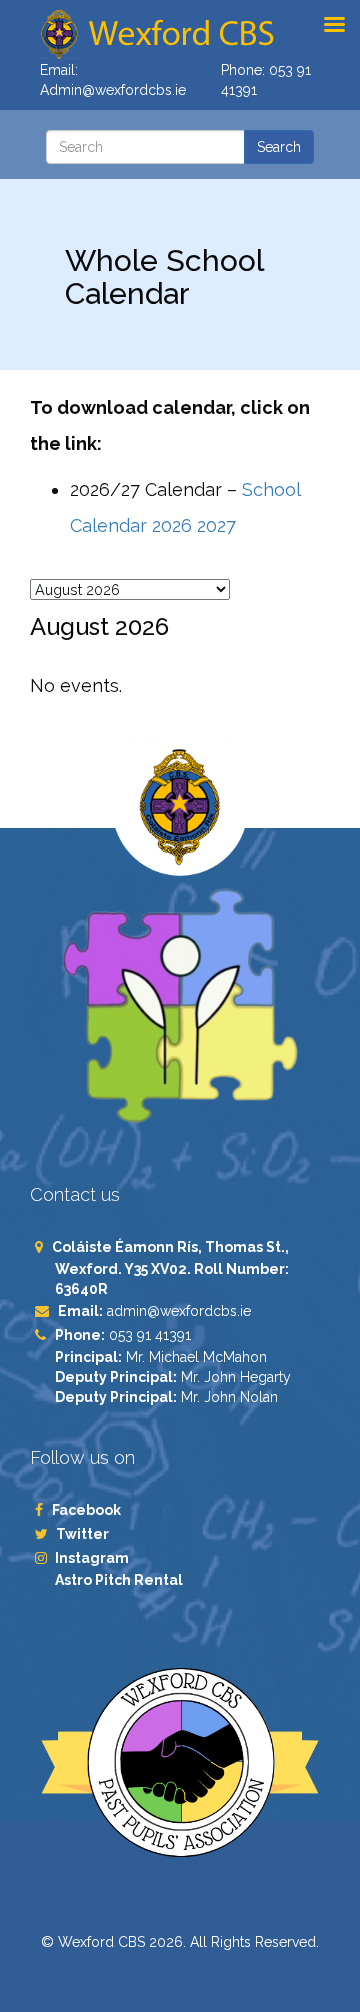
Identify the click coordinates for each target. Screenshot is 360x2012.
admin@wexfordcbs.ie (179, 1311)
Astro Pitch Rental (120, 1580)
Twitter (82, 1534)
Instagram (92, 1558)
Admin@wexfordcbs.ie (113, 90)
